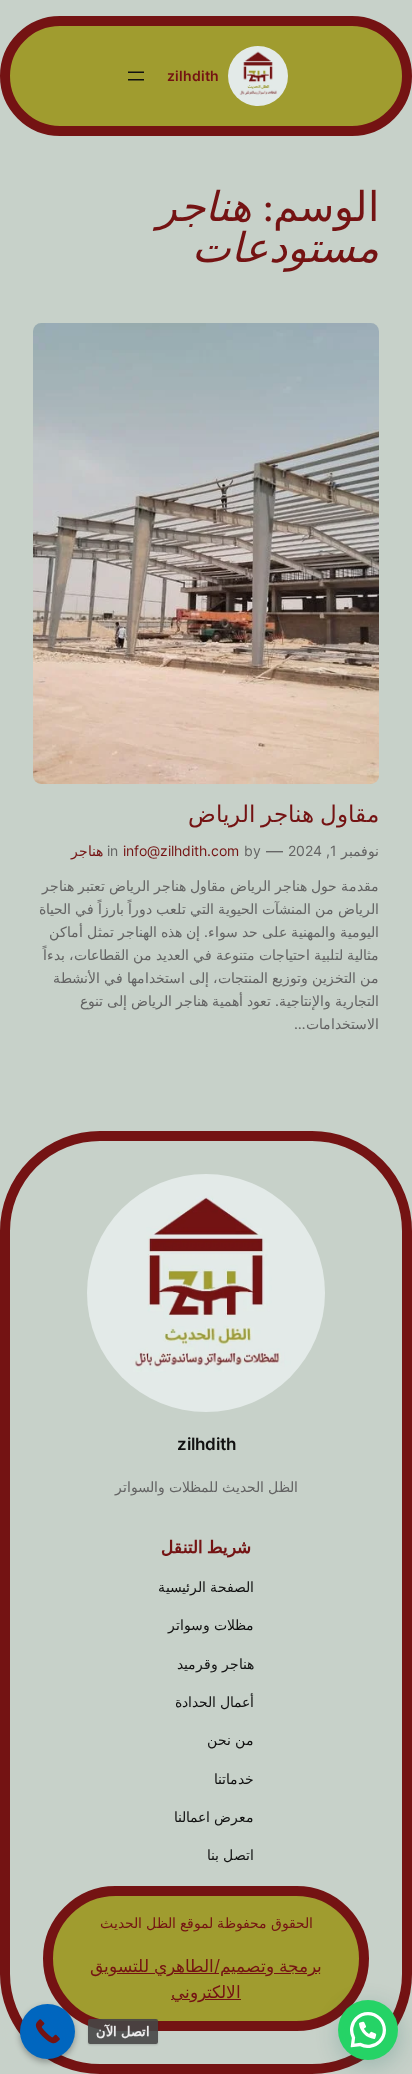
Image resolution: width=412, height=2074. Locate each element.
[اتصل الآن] (47, 2031)
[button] (368, 2030)
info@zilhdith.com (181, 850)
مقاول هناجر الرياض (283, 815)
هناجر (87, 850)
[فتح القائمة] (136, 76)
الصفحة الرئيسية (206, 1586)
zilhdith (193, 75)
